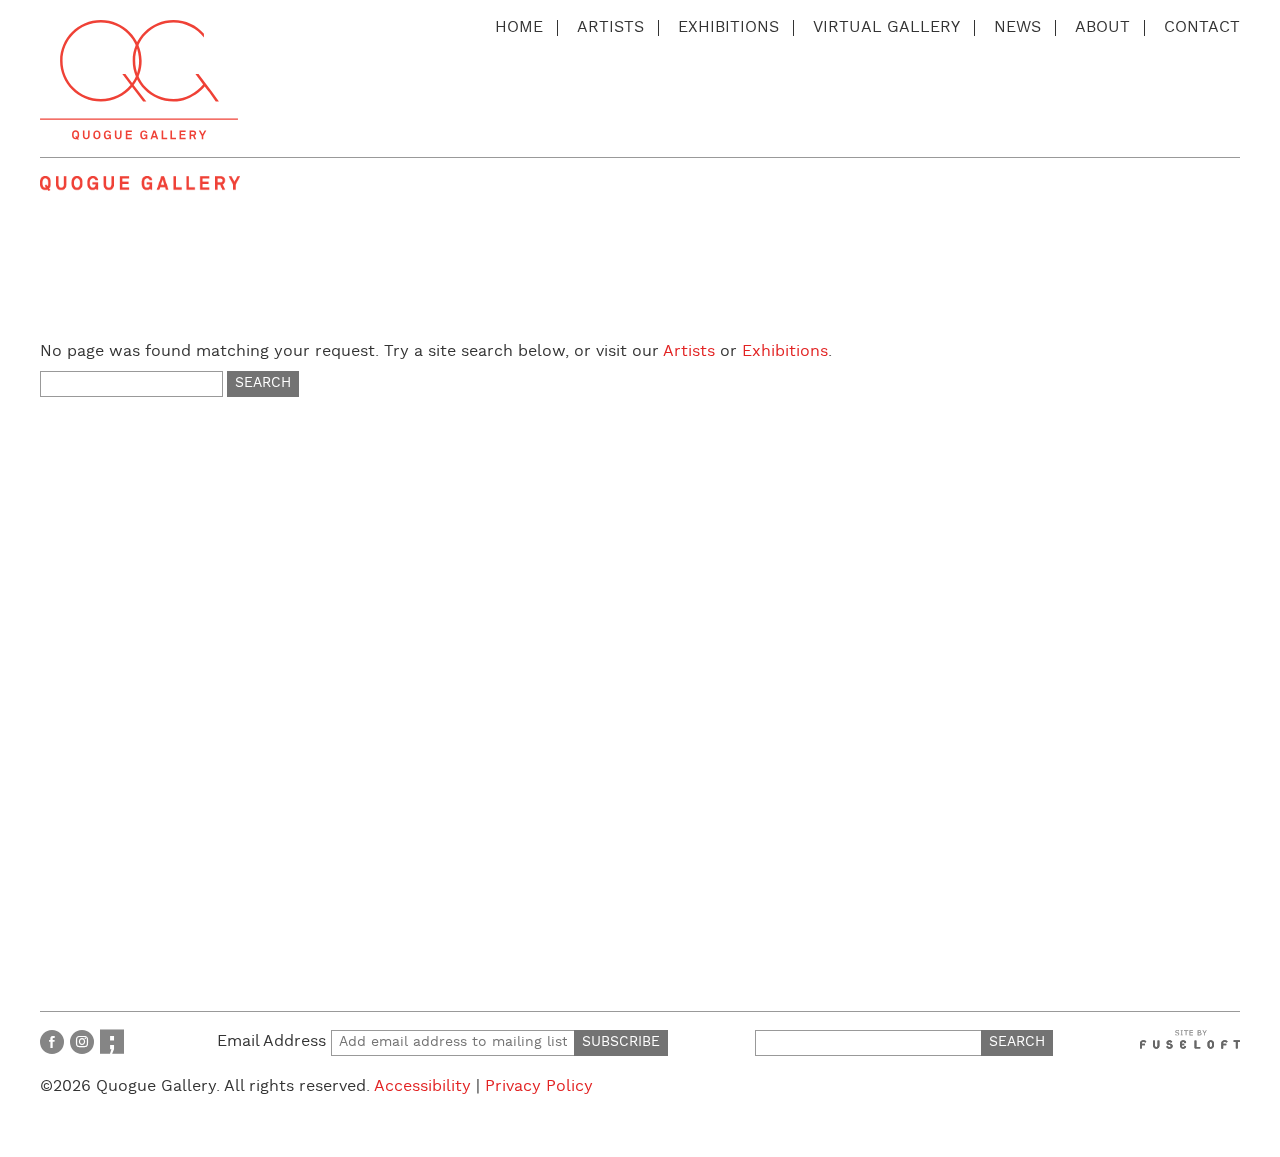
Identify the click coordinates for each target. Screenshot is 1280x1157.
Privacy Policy (539, 1086)
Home (519, 27)
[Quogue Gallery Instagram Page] (82, 1041)
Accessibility (422, 1086)
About (1102, 27)
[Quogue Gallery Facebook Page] (52, 1041)
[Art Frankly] (112, 1041)
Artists (610, 27)
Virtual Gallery (886, 27)
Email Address (274, 1041)
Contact (1202, 27)
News (1017, 27)
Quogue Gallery (139, 80)
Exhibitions (728, 27)
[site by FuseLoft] (1190, 1039)
